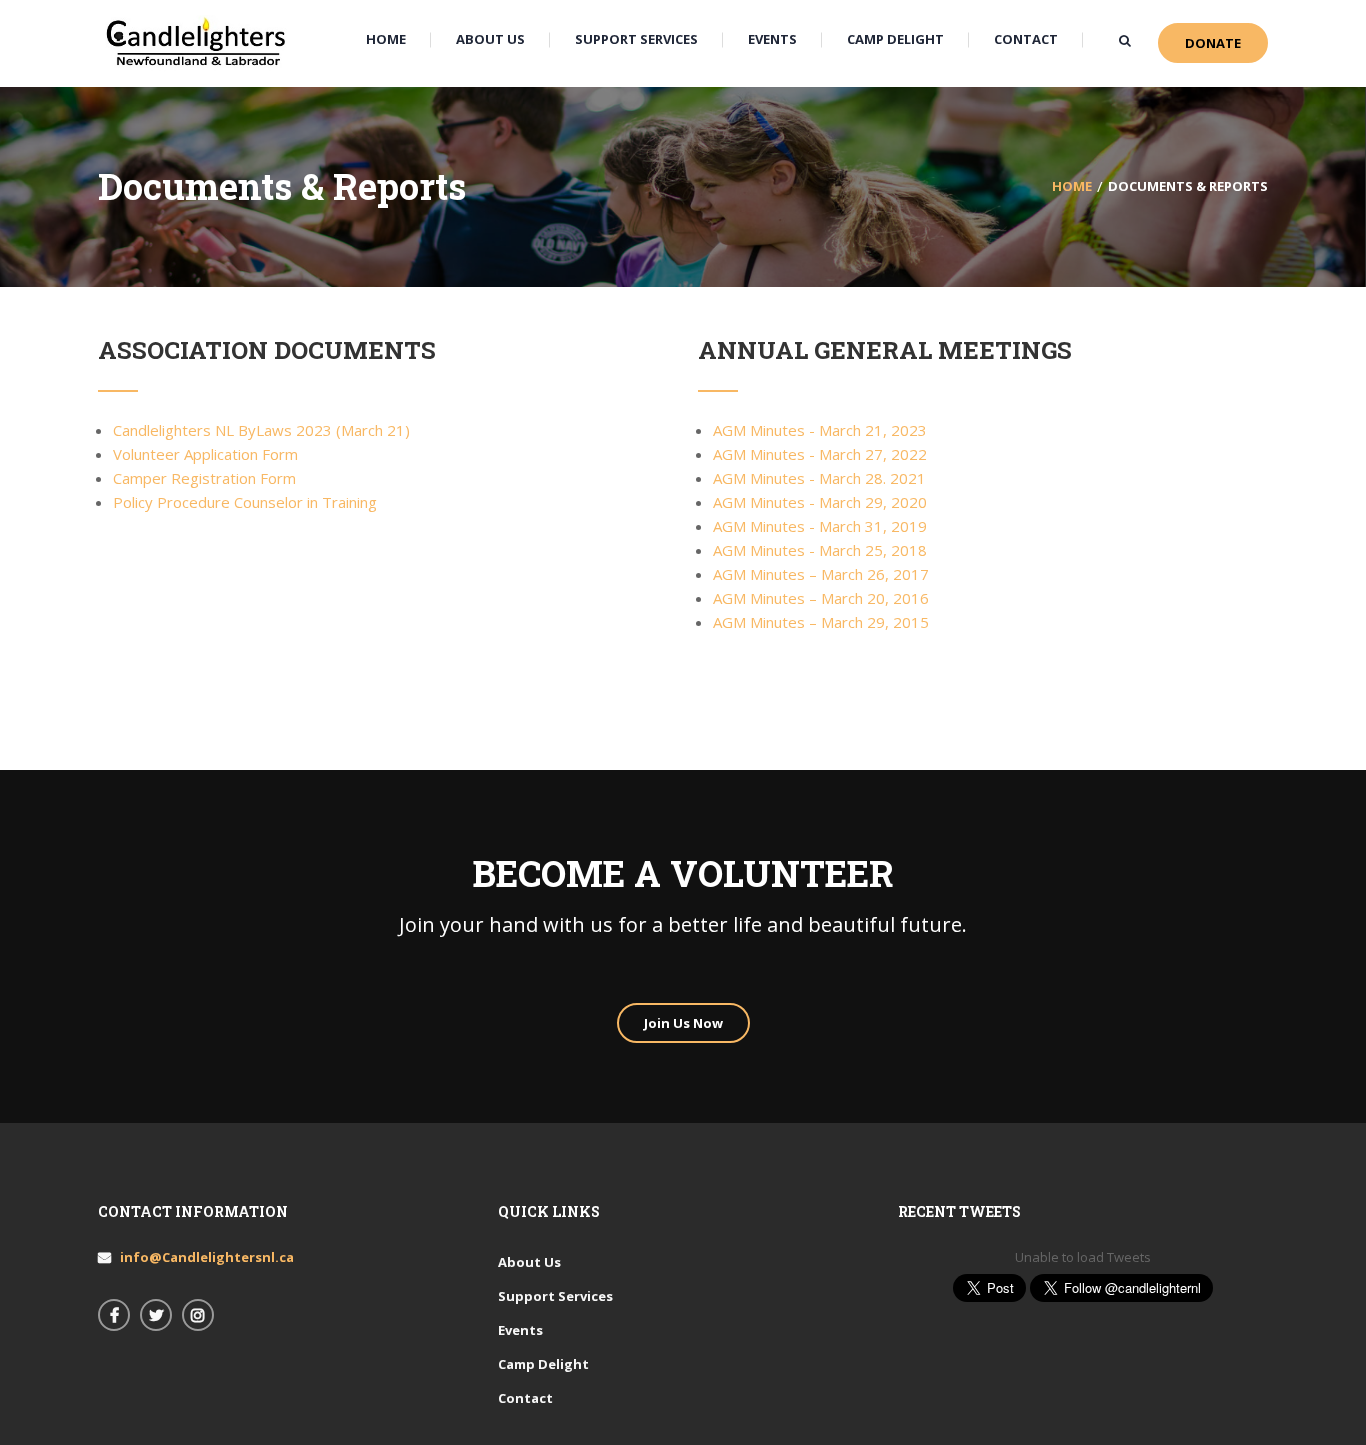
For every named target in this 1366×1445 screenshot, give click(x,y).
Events (520, 1330)
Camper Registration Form (204, 478)
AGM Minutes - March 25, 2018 (820, 550)
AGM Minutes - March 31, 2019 (820, 526)
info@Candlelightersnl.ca (207, 1257)
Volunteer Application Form (205, 454)
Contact (525, 1398)
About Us (529, 1262)
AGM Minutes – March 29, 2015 (821, 622)
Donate (1213, 43)
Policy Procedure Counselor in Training (245, 502)
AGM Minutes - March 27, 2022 (820, 454)
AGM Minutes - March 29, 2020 (820, 502)
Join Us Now (683, 1023)
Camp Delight (543, 1364)
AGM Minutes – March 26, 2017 (821, 574)
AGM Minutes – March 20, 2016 (821, 598)
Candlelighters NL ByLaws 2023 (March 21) (261, 430)
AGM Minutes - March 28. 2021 (819, 478)
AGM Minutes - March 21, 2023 (820, 430)
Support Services (555, 1296)
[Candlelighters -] (198, 42)
